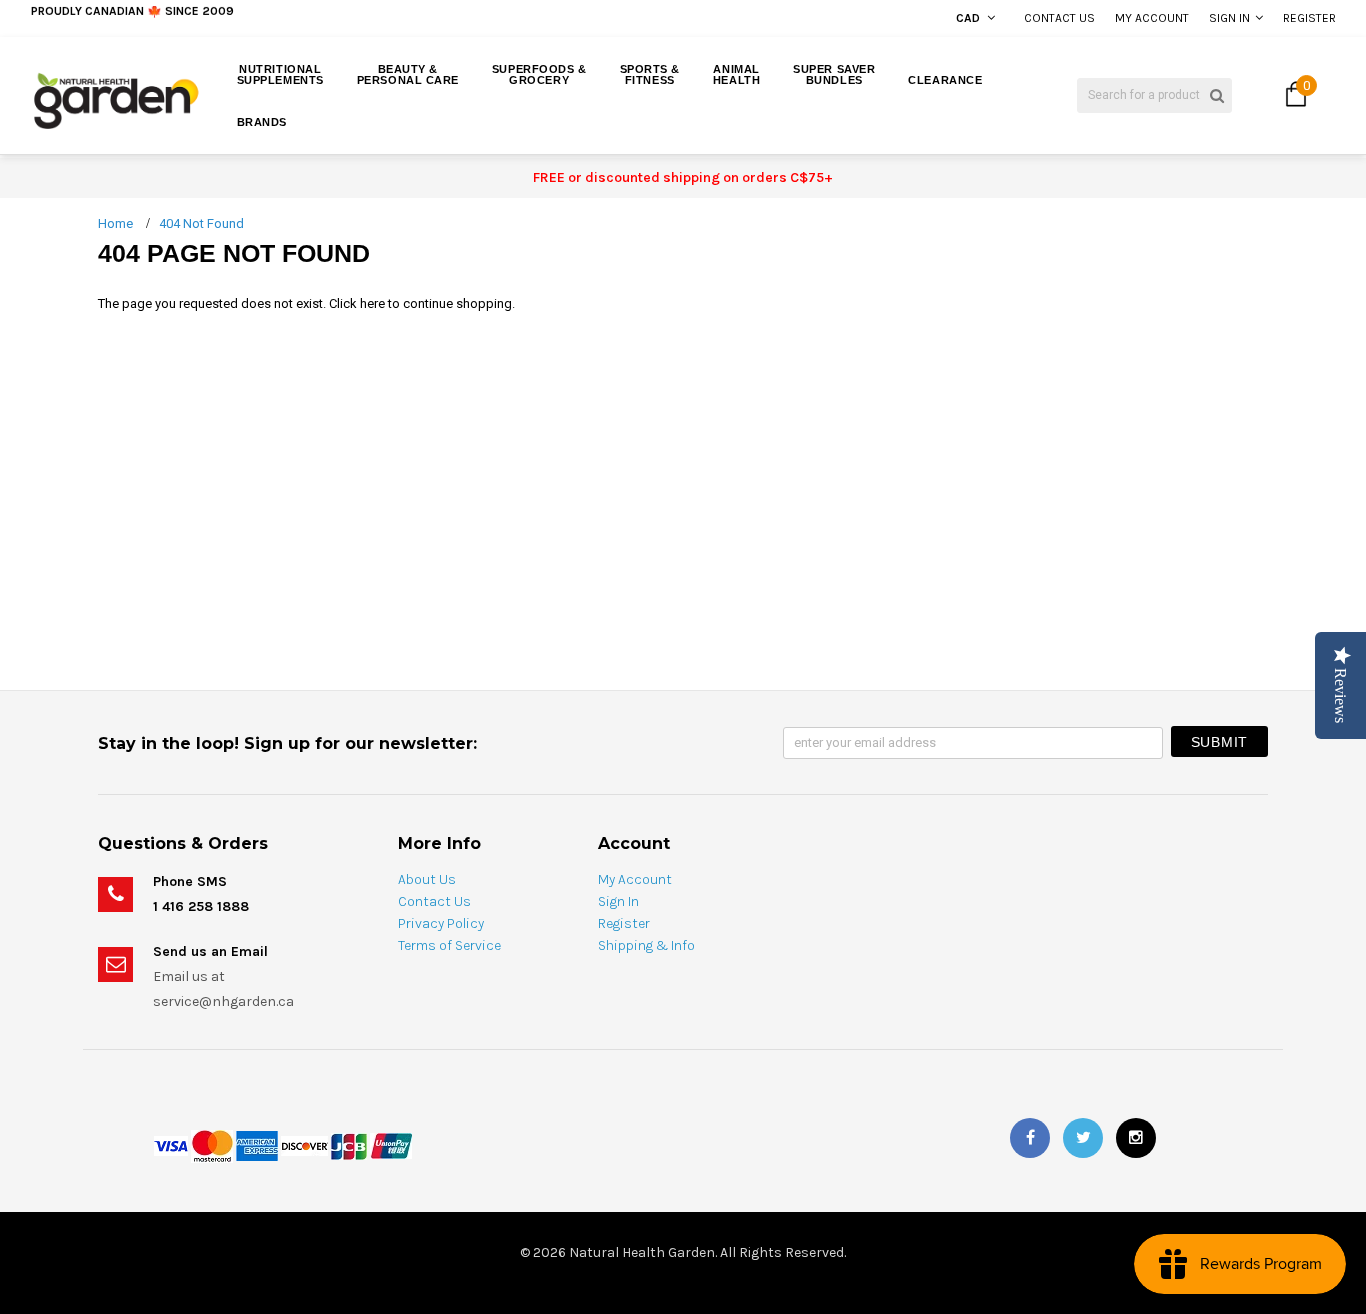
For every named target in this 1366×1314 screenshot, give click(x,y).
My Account (1152, 18)
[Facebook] (1030, 1138)
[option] (257, 20)
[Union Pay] (391, 1144)
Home (115, 223)
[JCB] (349, 1144)
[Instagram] (1136, 1138)
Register (1309, 18)
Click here (358, 303)
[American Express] (257, 1144)
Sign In (1229, 18)
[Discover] (304, 1144)
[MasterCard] (212, 1144)
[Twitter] (1083, 1138)
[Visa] (171, 1144)
